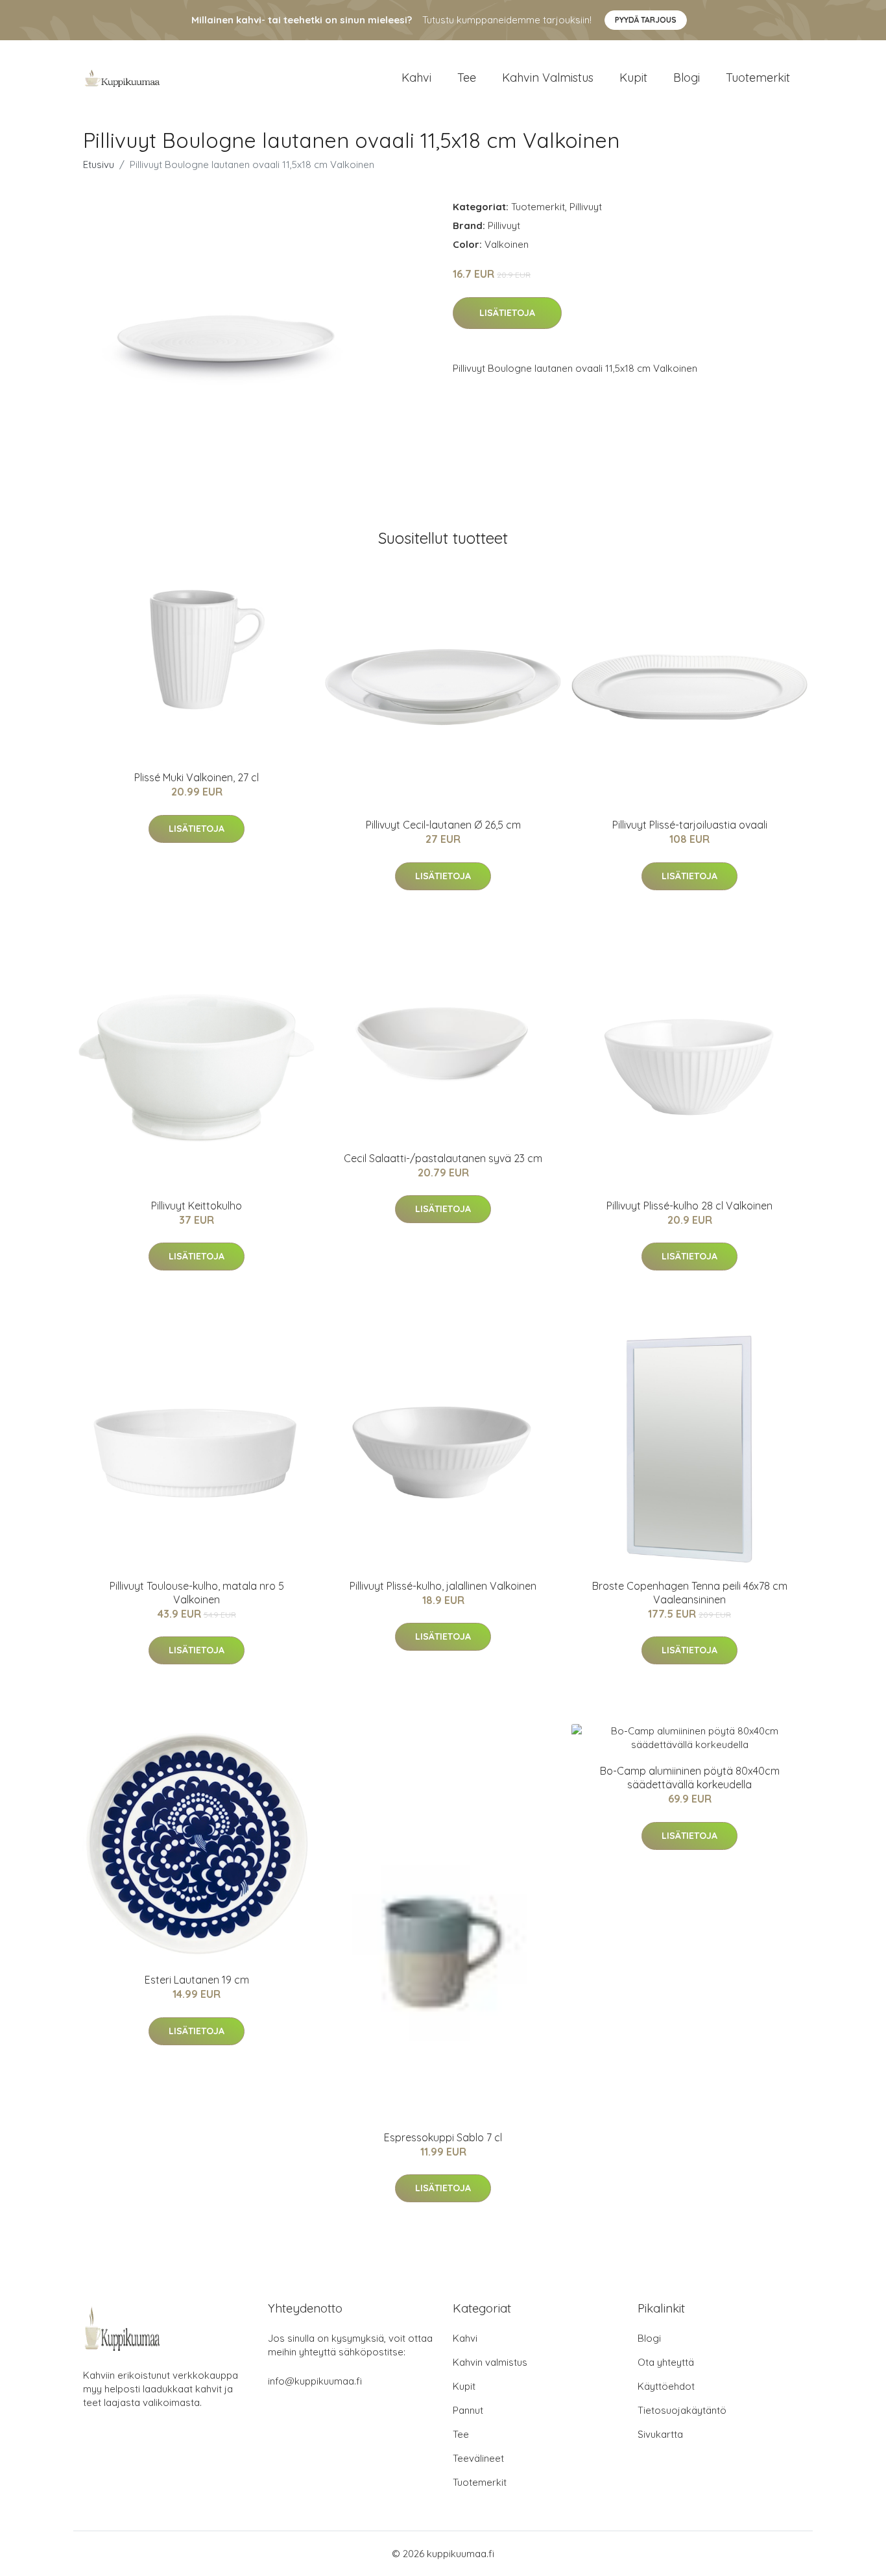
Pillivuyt (586, 207)
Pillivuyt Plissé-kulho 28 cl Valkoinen (689, 1206)
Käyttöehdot (666, 2386)
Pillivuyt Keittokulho (197, 1206)
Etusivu (99, 164)
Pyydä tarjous (646, 20)
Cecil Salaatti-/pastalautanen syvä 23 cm (443, 1158)
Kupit (633, 78)
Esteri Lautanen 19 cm (197, 1980)
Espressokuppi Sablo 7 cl (443, 2137)
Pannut (468, 2410)
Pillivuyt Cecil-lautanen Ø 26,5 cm (443, 825)
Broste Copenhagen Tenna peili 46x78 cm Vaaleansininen (690, 1593)
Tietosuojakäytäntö (682, 2410)
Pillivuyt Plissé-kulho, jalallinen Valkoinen (443, 1586)
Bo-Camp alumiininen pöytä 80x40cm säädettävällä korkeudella (690, 1778)
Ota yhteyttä (666, 2362)
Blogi (687, 78)
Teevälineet (478, 2458)
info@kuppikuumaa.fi (315, 2381)
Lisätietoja (507, 313)
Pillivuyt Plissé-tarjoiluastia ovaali (690, 825)
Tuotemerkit (758, 78)
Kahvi (416, 78)
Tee (467, 78)
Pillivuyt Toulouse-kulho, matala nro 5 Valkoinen (197, 1593)
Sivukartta (660, 2434)
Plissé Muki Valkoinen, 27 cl (197, 777)
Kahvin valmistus (548, 78)
